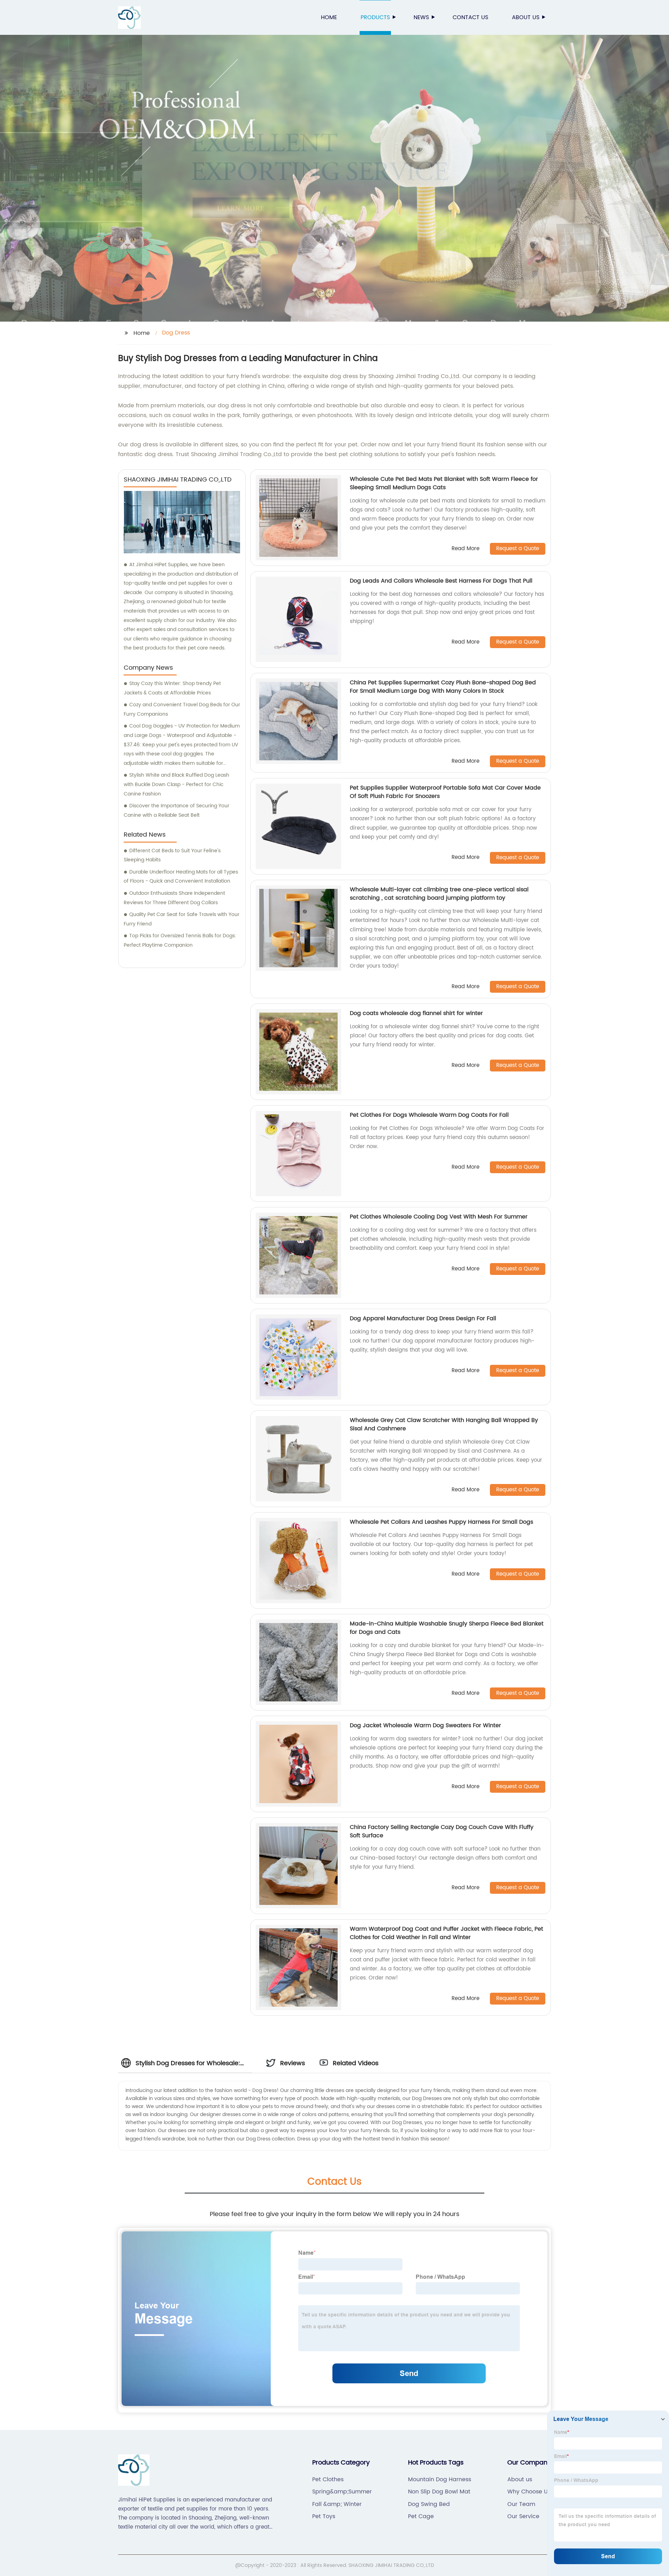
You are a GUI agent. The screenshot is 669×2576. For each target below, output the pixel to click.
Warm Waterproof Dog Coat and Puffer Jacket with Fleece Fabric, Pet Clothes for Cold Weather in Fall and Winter (447, 1933)
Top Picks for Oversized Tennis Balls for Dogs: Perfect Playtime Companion (180, 940)
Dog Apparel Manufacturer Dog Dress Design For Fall (423, 1318)
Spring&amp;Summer (342, 2492)
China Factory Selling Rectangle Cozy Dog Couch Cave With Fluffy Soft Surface (442, 1831)
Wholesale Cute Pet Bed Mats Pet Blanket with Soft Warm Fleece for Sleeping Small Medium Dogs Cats (444, 483)
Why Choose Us (529, 2492)
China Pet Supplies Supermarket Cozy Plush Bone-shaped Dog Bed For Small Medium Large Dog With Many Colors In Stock (443, 687)
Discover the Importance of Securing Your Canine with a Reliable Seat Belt (176, 810)
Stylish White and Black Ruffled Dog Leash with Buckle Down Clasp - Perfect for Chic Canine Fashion (176, 784)
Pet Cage (421, 2516)
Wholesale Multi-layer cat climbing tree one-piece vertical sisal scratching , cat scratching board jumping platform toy (439, 894)
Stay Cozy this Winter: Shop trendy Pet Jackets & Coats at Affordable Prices (172, 688)
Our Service (523, 2516)
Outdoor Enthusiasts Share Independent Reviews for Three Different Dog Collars (174, 898)
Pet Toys (324, 2516)
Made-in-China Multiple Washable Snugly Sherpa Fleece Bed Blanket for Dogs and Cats (447, 1628)
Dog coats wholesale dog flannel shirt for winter (416, 1013)
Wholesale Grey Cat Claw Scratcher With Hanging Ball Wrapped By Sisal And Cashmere (444, 1424)
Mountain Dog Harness (440, 2479)
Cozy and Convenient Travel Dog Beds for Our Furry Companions (182, 709)
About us (526, 17)
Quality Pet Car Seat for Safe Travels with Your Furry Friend (182, 919)
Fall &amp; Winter (337, 2504)
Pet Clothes (328, 2479)
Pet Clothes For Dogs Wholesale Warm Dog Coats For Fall (429, 1115)
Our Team (521, 2504)
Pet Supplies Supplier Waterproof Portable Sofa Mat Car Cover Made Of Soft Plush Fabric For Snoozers (445, 792)
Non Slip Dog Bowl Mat (439, 2492)
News (421, 17)
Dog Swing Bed (429, 2504)
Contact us (470, 17)
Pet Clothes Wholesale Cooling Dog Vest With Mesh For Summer (439, 1217)
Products (375, 17)
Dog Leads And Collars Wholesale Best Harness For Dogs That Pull (441, 581)
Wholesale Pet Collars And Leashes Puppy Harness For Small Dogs (441, 1522)
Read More (466, 549)
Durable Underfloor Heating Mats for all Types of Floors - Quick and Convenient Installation (181, 877)
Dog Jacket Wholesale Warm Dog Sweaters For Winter (425, 1725)
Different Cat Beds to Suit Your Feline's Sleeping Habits (172, 855)
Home (329, 17)
